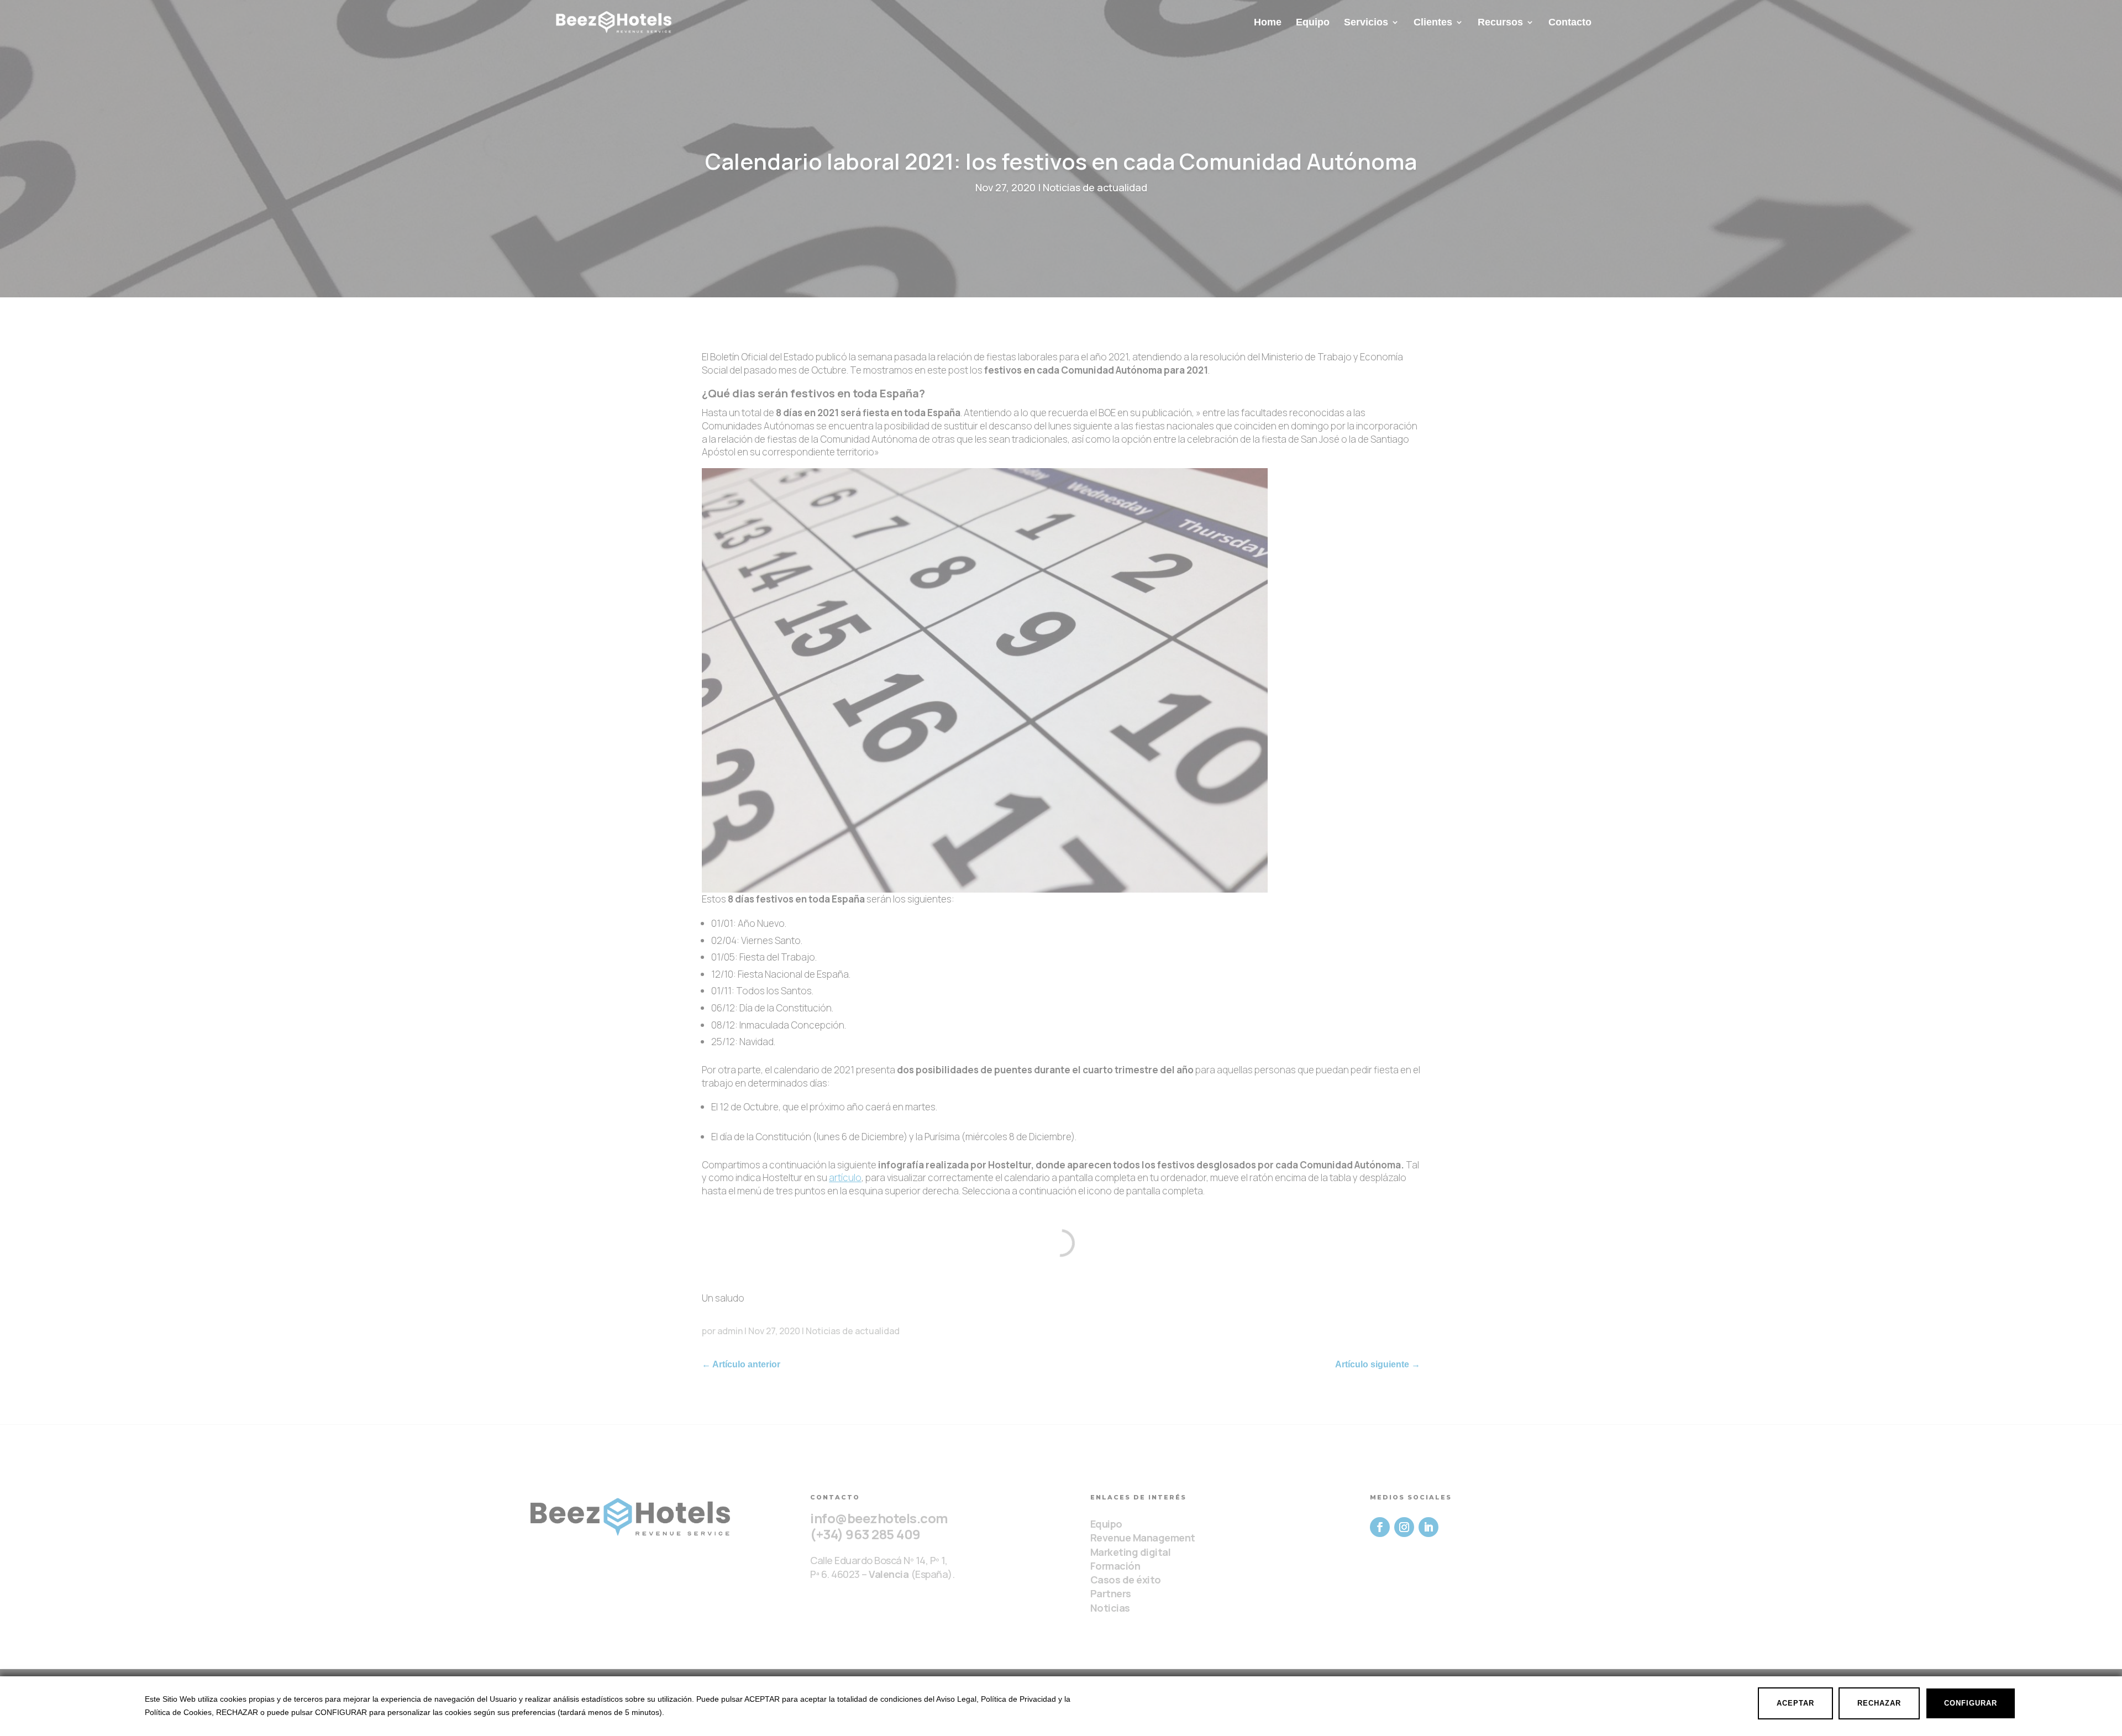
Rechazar (1879, 1703)
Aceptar (1795, 1703)
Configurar (1971, 1703)
